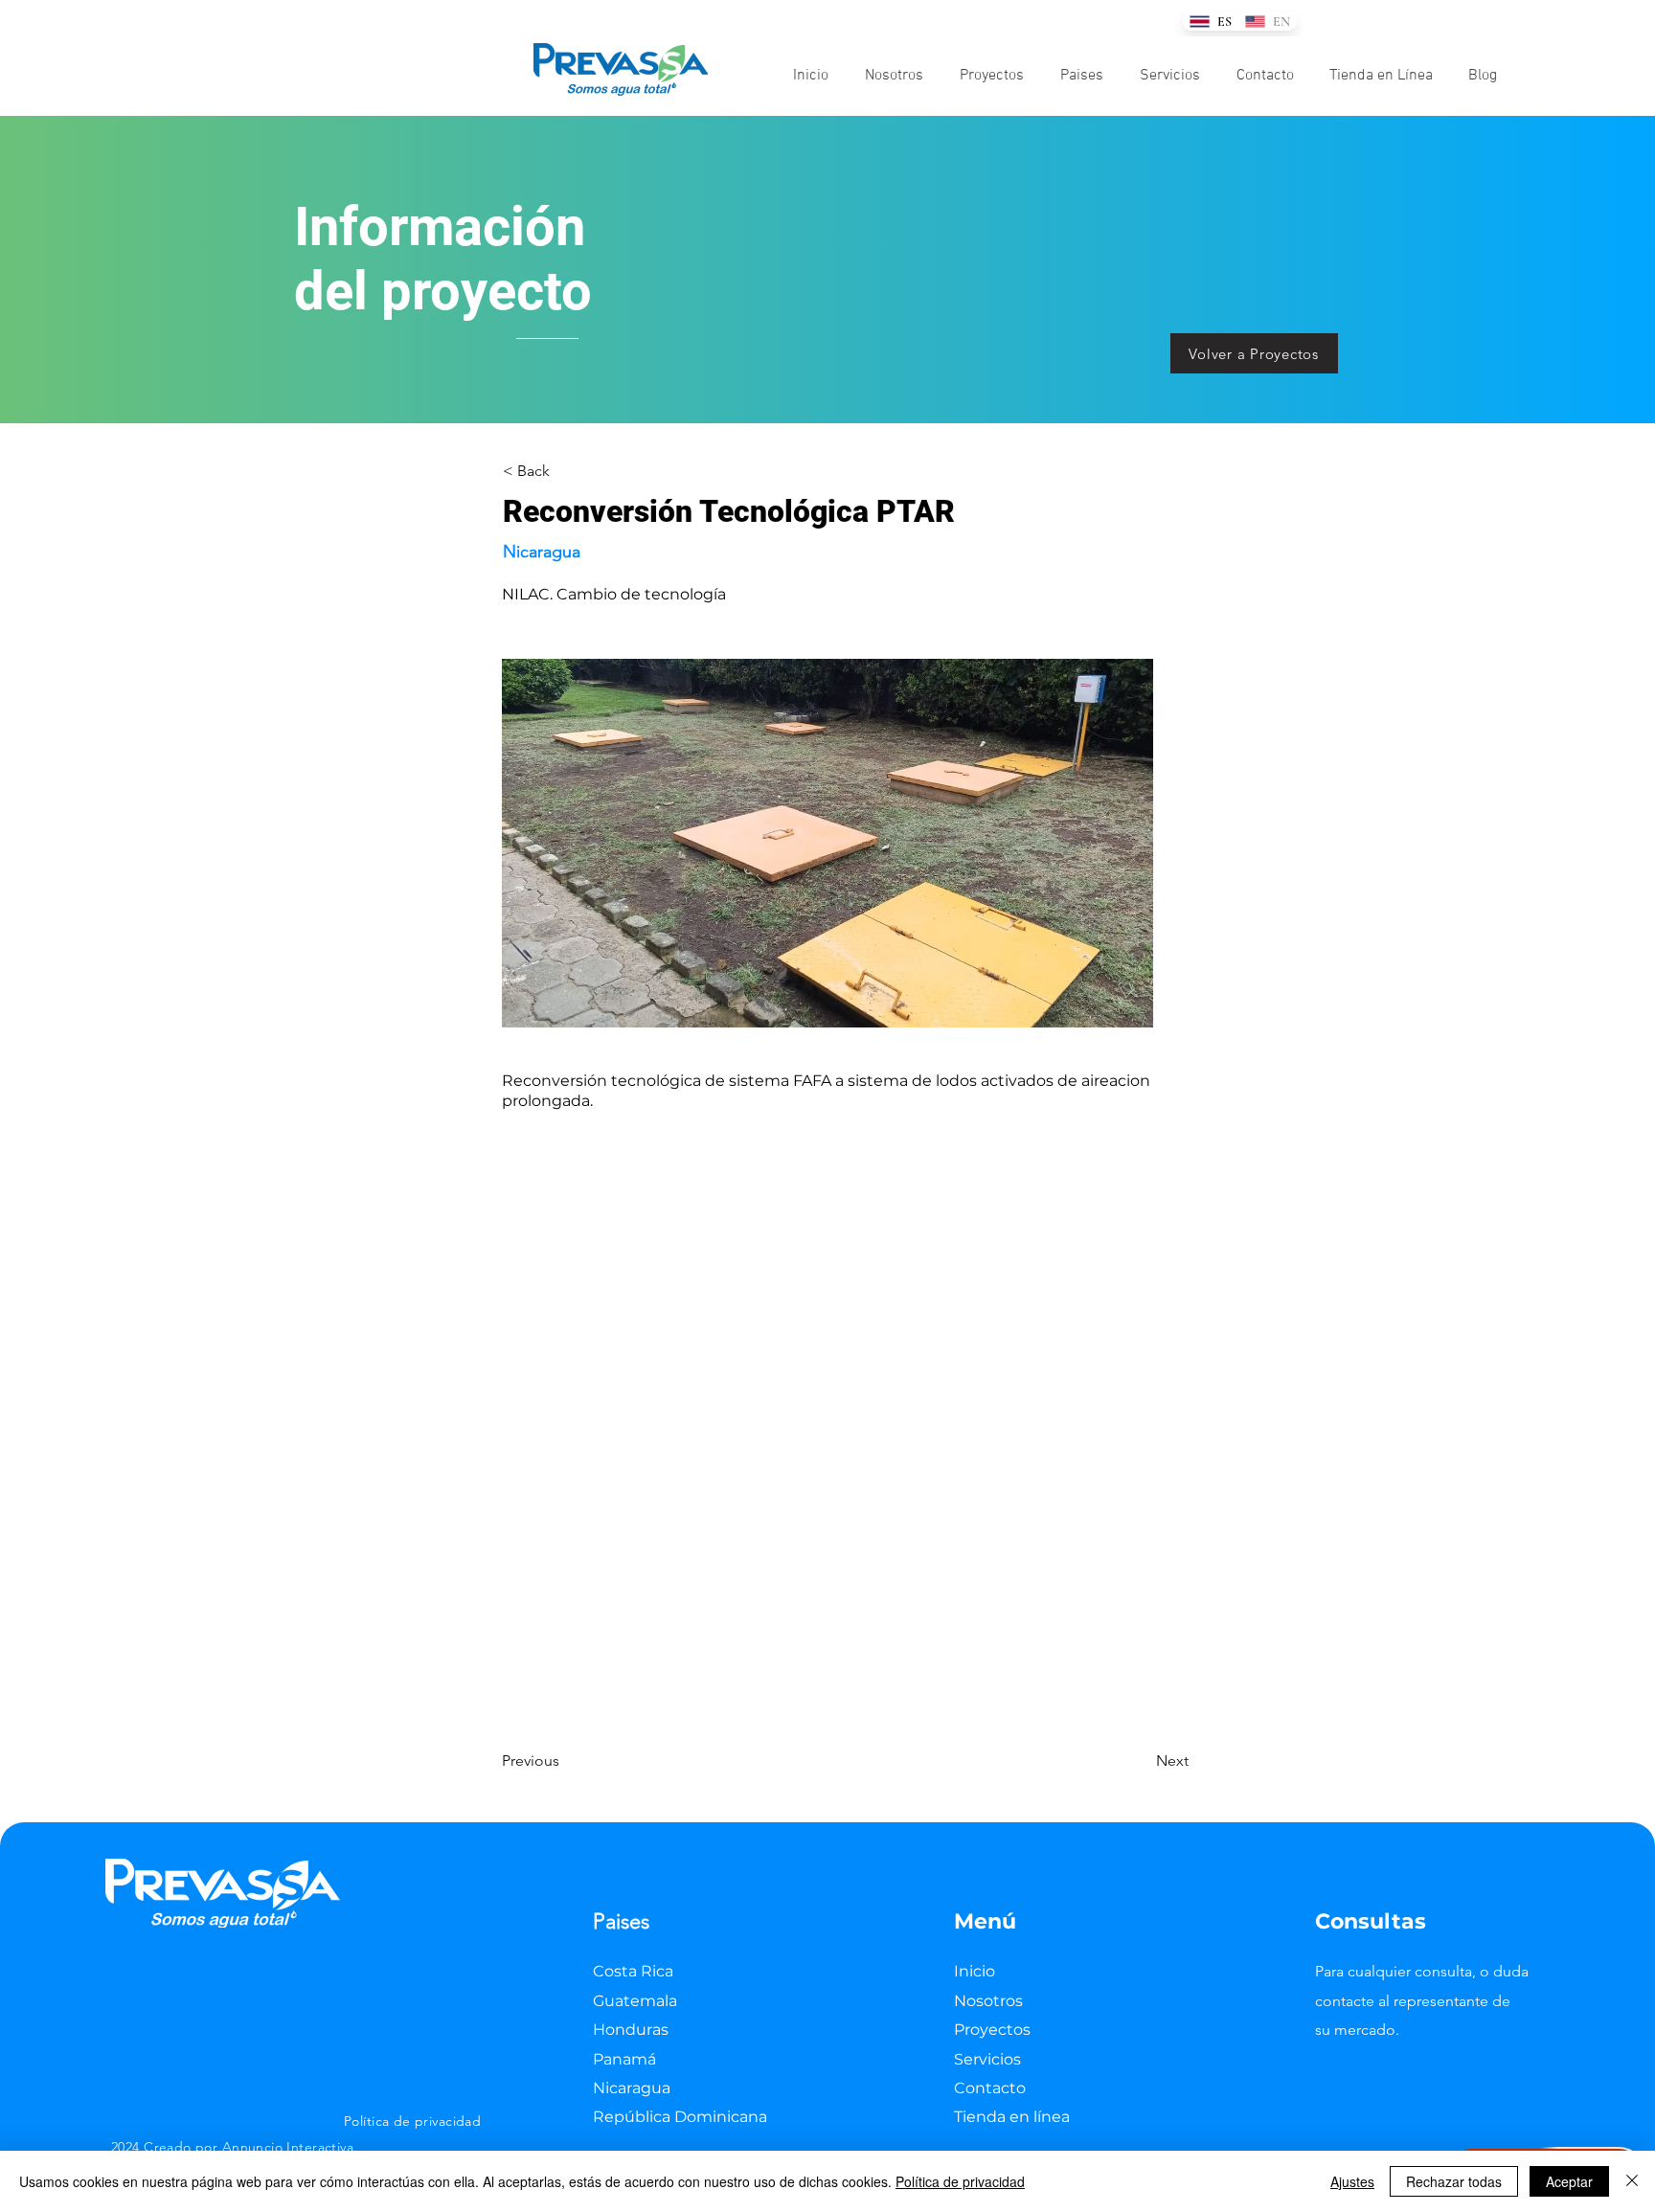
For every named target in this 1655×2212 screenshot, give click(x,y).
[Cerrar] (1632, 2181)
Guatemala (635, 2001)
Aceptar (1569, 2181)
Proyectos (992, 2030)
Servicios (987, 2059)
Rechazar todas (1454, 2181)
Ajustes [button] (1352, 2181)
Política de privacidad (960, 2181)
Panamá (624, 2059)
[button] (1082, 76)
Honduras (631, 2030)
